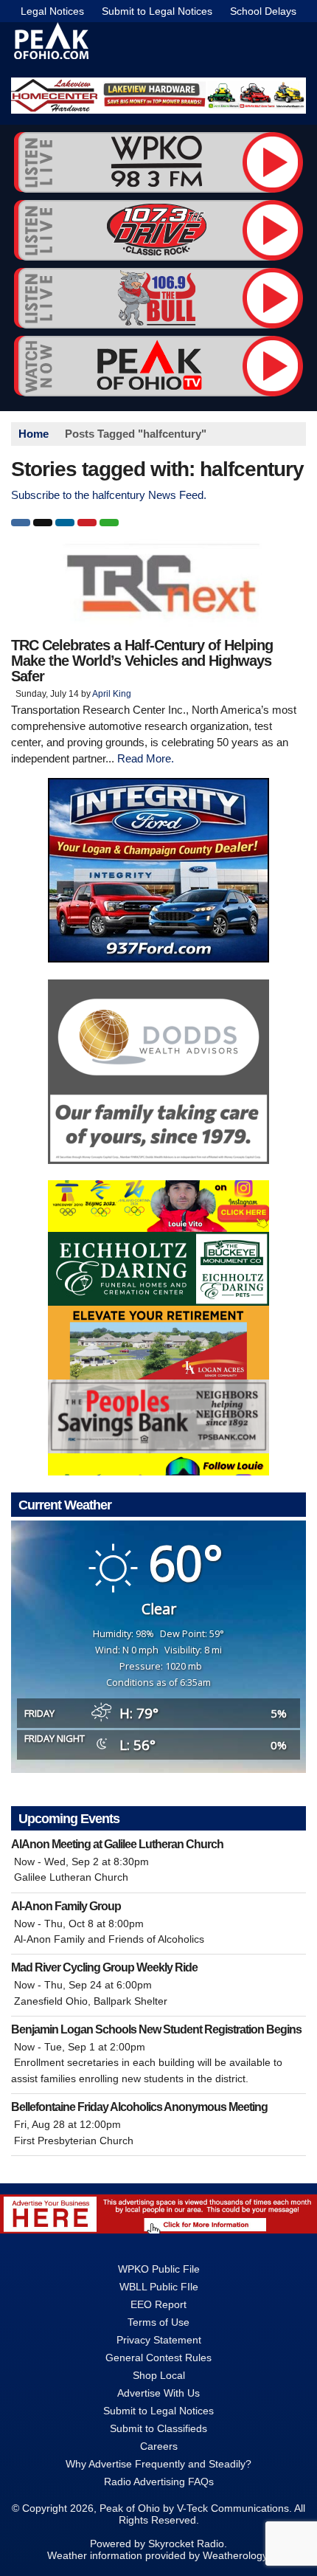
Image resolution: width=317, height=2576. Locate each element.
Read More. (146, 758)
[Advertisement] (158, 96)
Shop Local (159, 2375)
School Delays (263, 11)
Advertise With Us (158, 2393)
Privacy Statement (159, 2340)
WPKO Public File (159, 2269)
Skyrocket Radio (186, 2544)
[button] (21, 523)
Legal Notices (52, 11)
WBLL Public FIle (159, 2287)
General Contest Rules (158, 2358)
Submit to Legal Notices (157, 11)
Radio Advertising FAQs (159, 2482)
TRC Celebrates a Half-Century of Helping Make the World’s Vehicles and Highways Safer (142, 661)
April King (112, 694)
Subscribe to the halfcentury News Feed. (109, 495)
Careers (159, 2446)
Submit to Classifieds (158, 2428)
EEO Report (158, 2304)
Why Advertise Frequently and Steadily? (158, 2464)
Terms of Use (158, 2322)
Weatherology (235, 2555)
